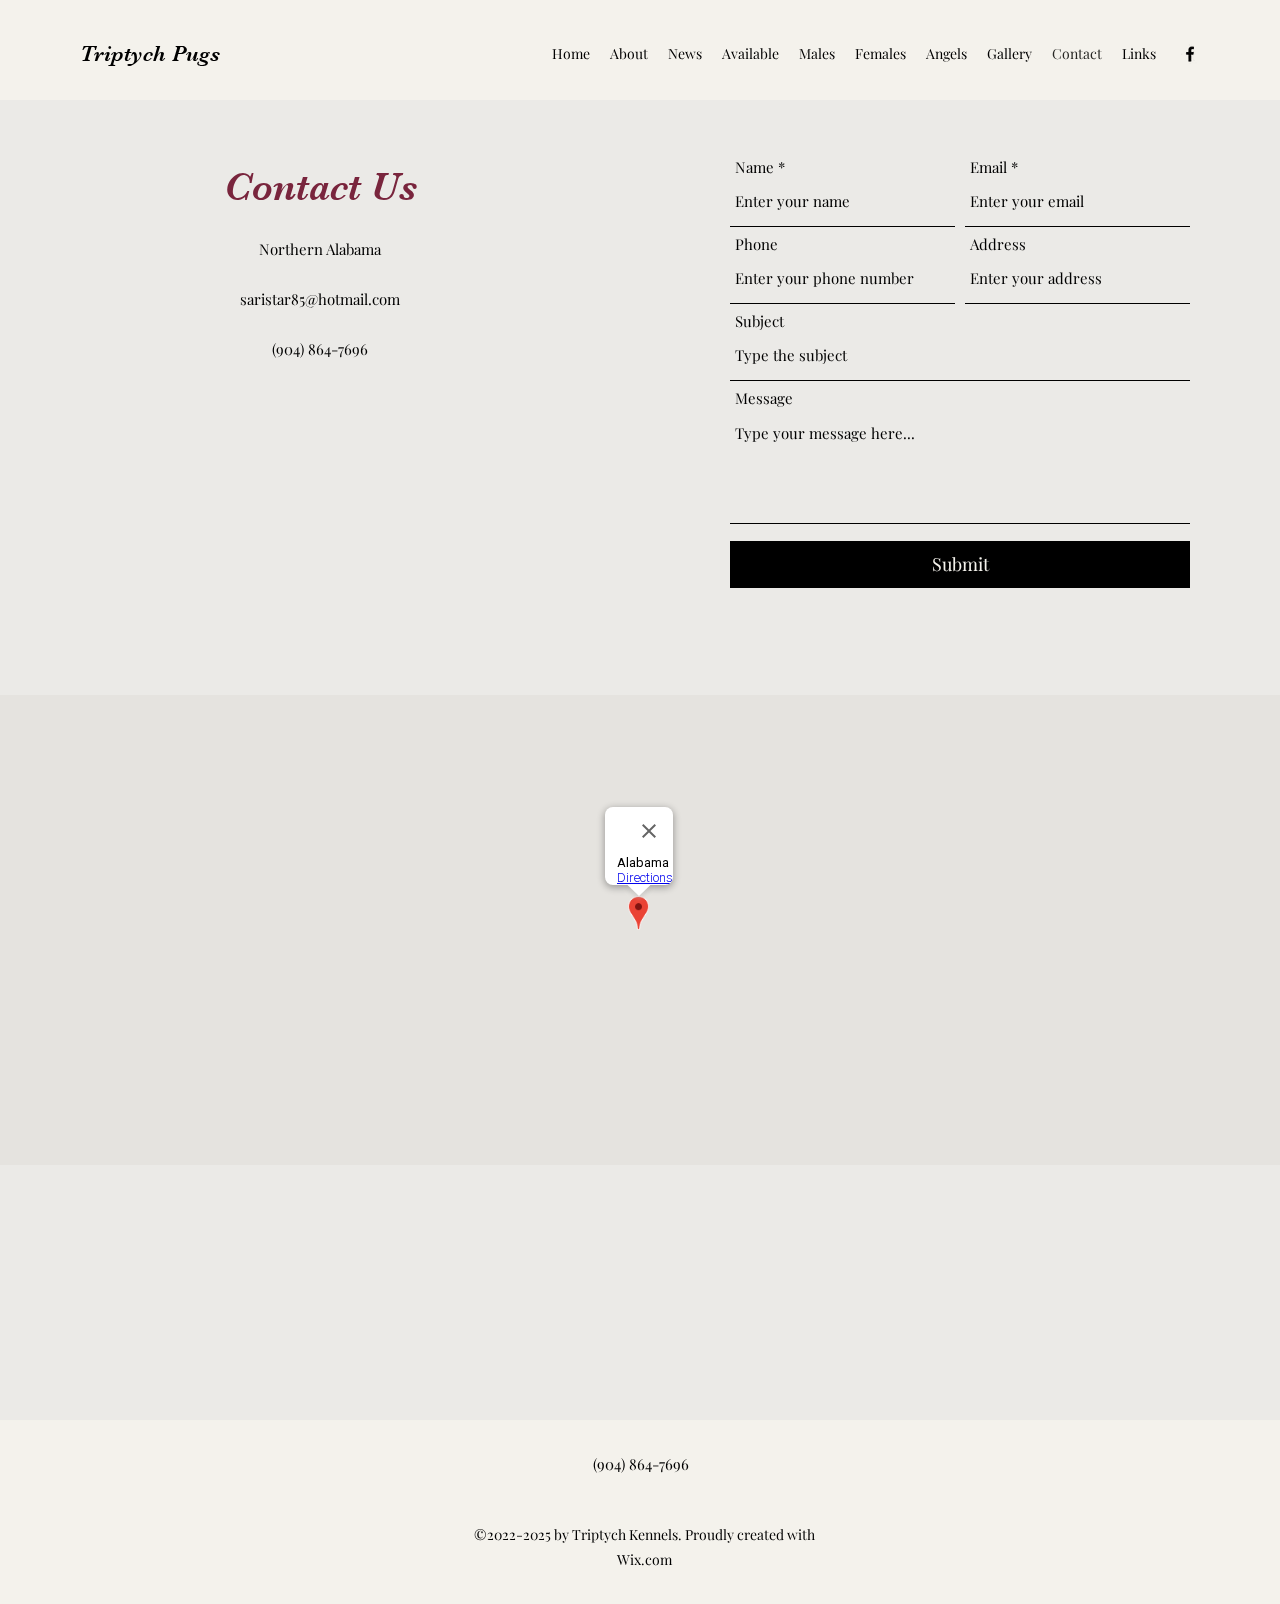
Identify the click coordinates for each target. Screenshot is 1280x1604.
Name (754, 167)
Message (764, 398)
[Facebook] (1190, 54)
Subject (759, 321)
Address (998, 244)
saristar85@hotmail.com (320, 299)
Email (988, 167)
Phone (756, 244)
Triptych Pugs (150, 53)
